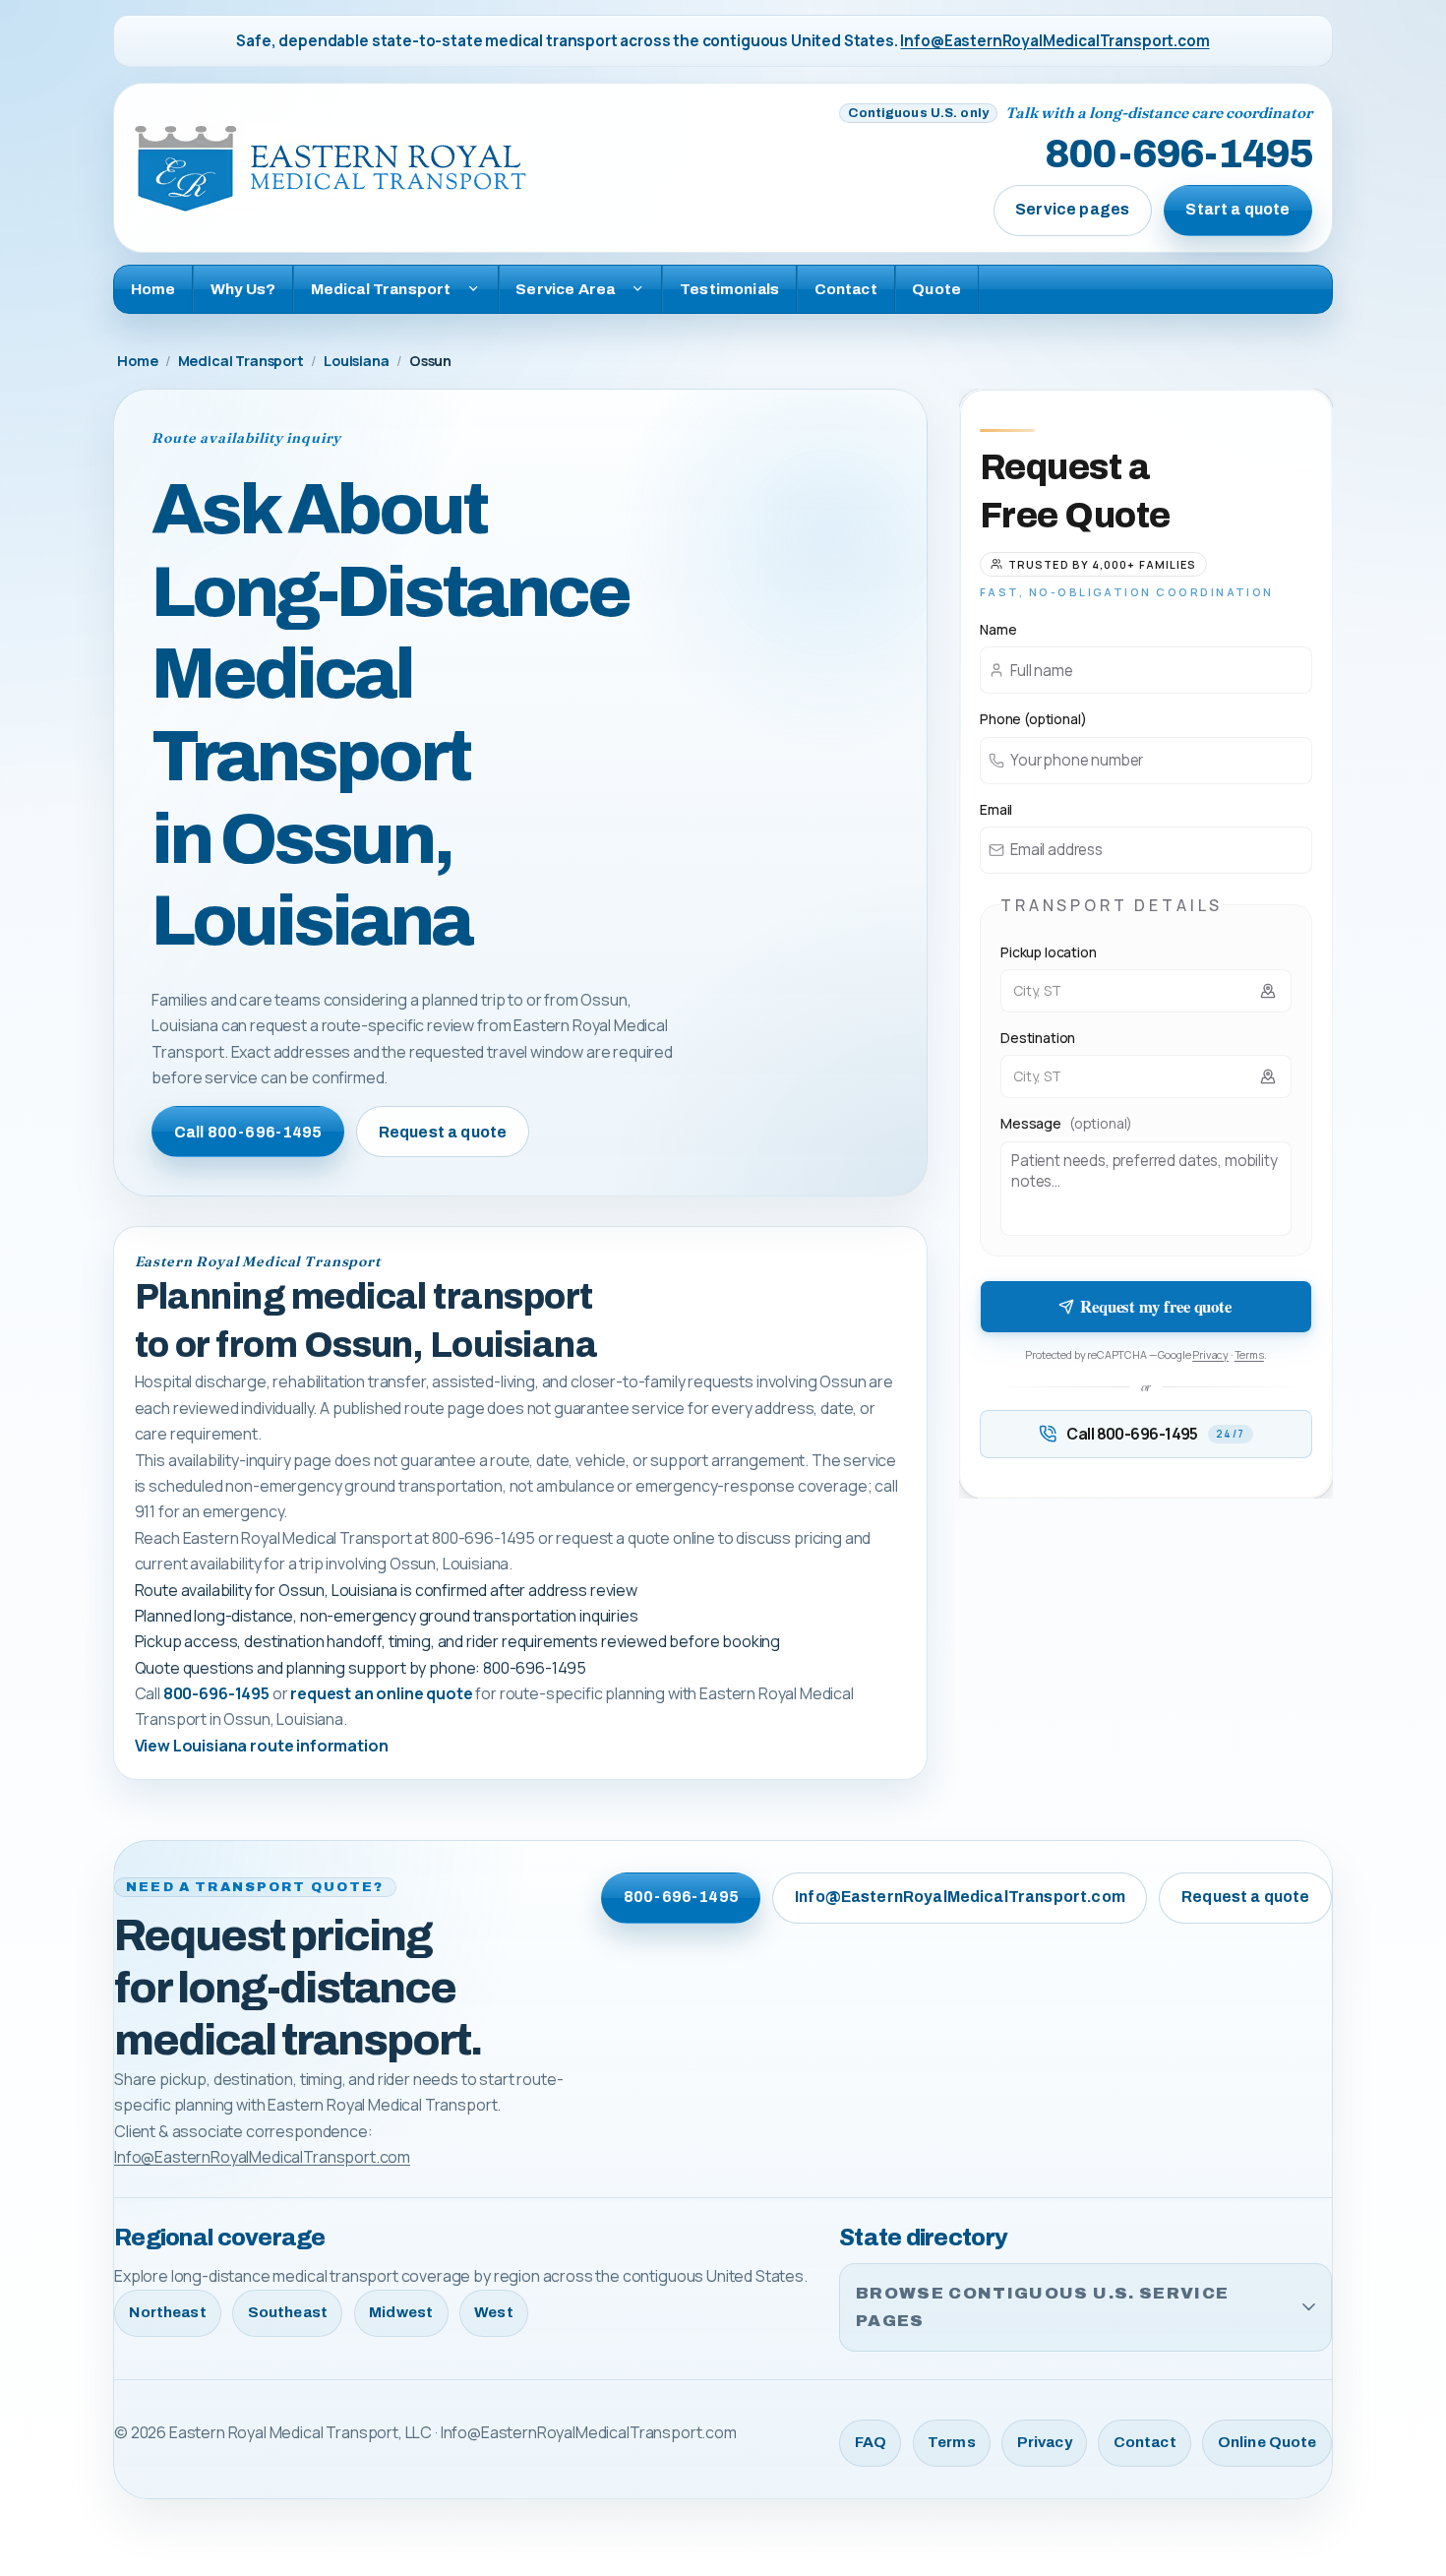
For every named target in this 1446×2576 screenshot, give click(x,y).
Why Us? (243, 289)
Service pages (1072, 209)
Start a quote (1237, 209)
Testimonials (729, 289)
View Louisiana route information (262, 1746)
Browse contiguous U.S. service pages (1042, 2307)
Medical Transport (241, 361)
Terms (1249, 1354)
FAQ (871, 2442)
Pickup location (1049, 952)
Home (153, 289)
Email (996, 809)
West (494, 2312)
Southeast (288, 2312)
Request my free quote (1156, 1306)
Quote (936, 289)
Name (998, 629)
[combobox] (1146, 991)
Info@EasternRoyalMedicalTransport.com (1054, 41)
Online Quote (1267, 2442)
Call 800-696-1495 (248, 1132)
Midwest (401, 2312)
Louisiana (357, 361)
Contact (846, 289)
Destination (1038, 1038)
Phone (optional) (1033, 719)
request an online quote (381, 1693)
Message (1066, 1123)
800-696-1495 (1178, 155)
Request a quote (443, 1132)
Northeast (167, 2312)
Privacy (1210, 1354)
